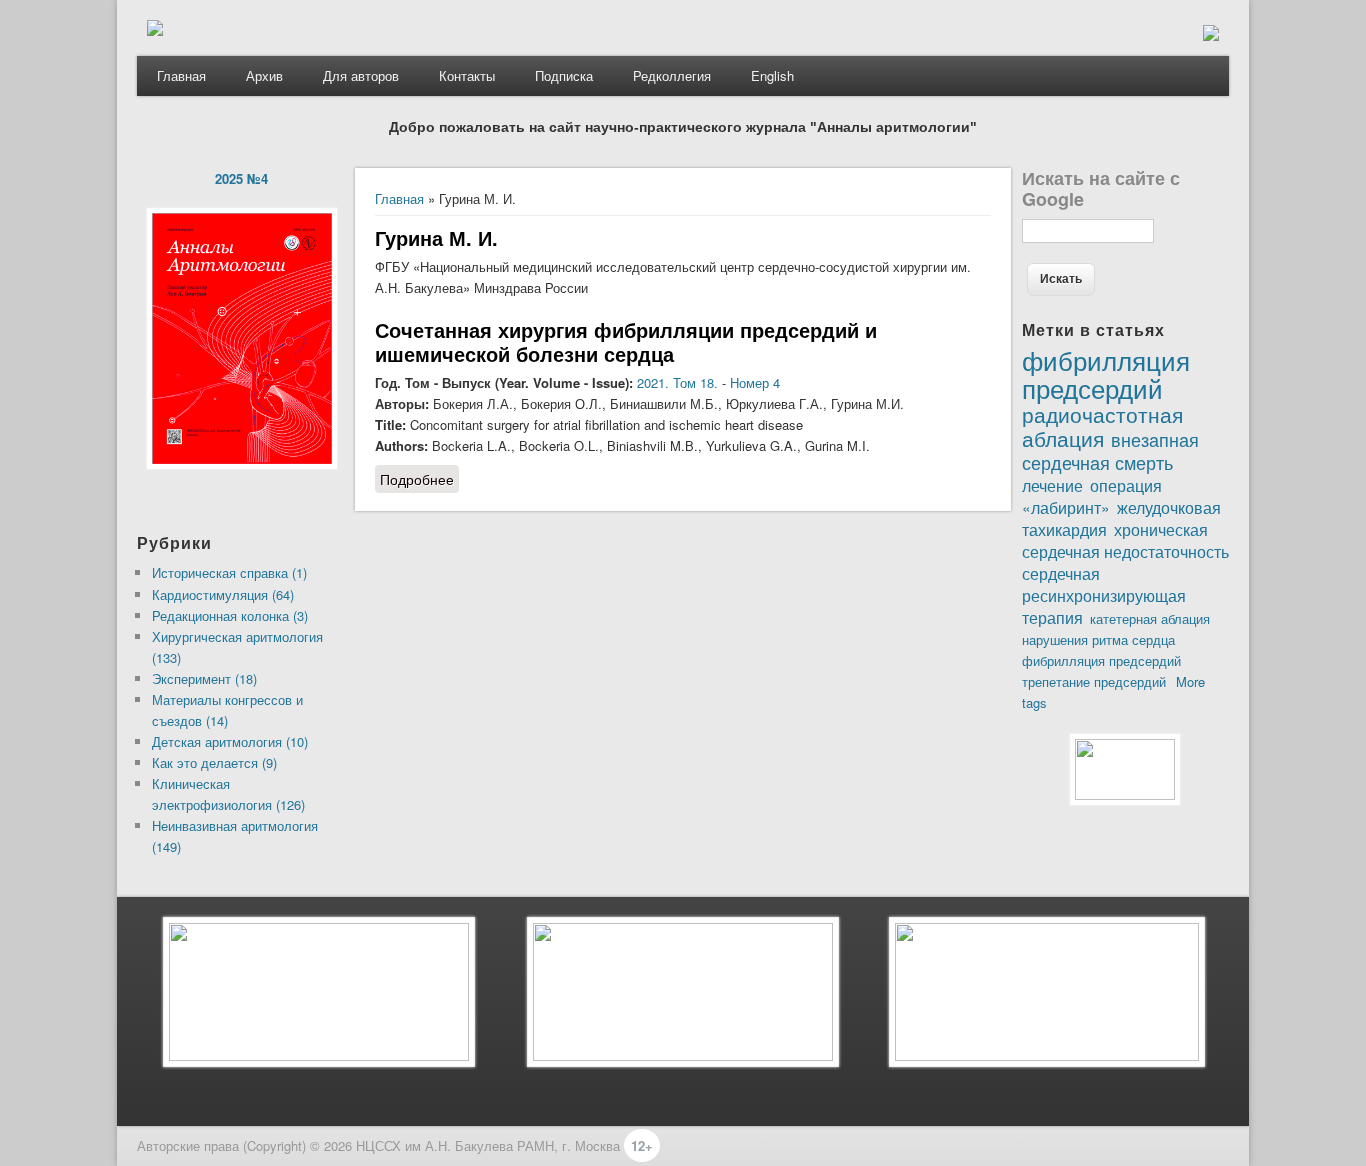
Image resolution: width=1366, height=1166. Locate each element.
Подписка (564, 75)
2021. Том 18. (677, 382)
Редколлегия (672, 75)
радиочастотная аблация (1102, 426)
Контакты (467, 75)
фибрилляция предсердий (1106, 373)
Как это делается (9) (214, 762)
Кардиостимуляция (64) (223, 594)
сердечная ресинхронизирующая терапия (1104, 595)
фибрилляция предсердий (1101, 660)
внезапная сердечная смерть (1110, 450)
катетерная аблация (1150, 618)
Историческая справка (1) (229, 572)
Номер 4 (755, 382)
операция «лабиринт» (1092, 496)
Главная (181, 75)
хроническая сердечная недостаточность (1125, 540)
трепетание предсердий (1094, 681)
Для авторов (361, 75)
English (772, 75)
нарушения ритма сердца (1098, 639)
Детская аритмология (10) (230, 741)
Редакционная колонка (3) (230, 615)
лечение (1052, 485)
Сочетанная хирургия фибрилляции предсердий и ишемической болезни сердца (626, 341)
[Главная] (155, 30)
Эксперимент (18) (204, 678)
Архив (264, 75)
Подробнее (419, 479)
